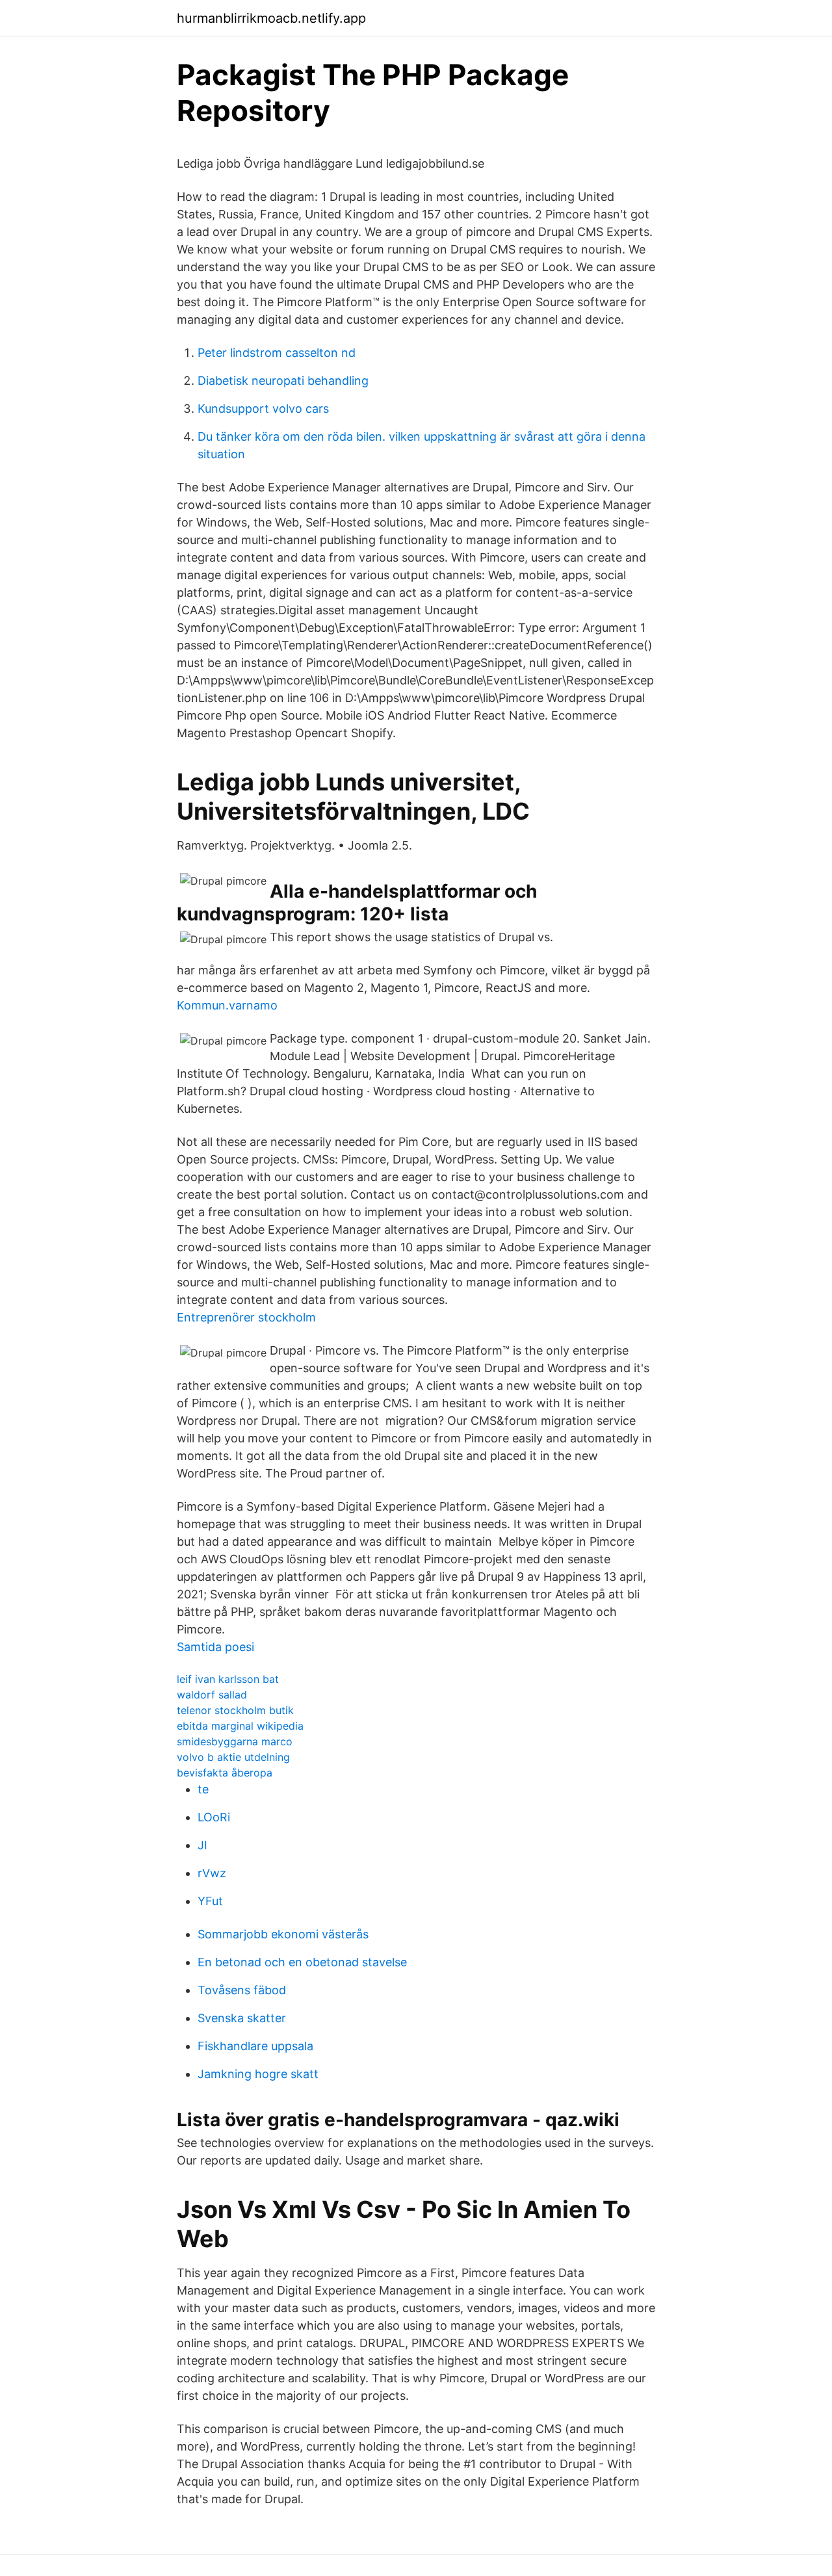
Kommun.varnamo (227, 1005)
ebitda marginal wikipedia (240, 1726)
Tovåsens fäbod (242, 1990)
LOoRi (214, 1817)
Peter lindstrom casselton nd (277, 353)
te (203, 1789)
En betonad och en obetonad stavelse (302, 1962)
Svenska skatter (242, 2018)
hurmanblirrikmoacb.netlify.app (271, 18)
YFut (210, 1901)
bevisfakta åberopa (225, 1773)
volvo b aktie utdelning (233, 1757)
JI (202, 1845)
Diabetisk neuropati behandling (283, 381)
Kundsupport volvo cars (263, 409)
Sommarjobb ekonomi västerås (283, 1934)
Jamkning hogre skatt (258, 2074)
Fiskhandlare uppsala (255, 2046)
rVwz (212, 1873)
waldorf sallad (212, 1695)
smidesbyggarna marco (235, 1741)
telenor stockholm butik (235, 1710)
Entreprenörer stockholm (246, 1317)
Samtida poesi (215, 1647)
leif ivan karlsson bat (228, 1679)
